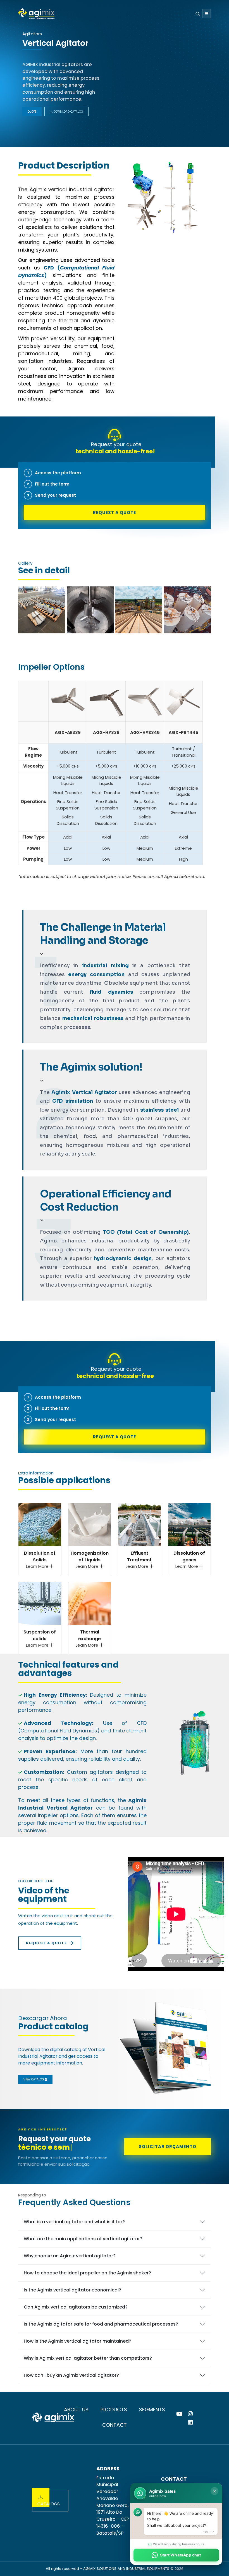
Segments (152, 2410)
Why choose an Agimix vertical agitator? (70, 2256)
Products (114, 2410)
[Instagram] (190, 2414)
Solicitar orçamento (168, 2147)
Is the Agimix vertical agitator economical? (72, 2290)
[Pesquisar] (198, 14)
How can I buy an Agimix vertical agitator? (71, 2375)
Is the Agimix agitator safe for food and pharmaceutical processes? (101, 2324)
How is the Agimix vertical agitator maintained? (77, 2341)
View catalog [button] (34, 2079)
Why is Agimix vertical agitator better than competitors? (88, 2358)
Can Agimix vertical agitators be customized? (76, 2307)
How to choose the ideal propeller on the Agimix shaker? (87, 2273)
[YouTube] (179, 2414)
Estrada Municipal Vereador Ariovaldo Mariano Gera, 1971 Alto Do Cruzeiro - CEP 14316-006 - (113, 2505)
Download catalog (68, 112)
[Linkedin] (190, 2422)
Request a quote (115, 512)
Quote (32, 112)
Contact (115, 2425)
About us (76, 2410)
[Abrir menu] (207, 14)
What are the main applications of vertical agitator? (83, 2239)
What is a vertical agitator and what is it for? (74, 2222)
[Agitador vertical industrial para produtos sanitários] (42, 610)
